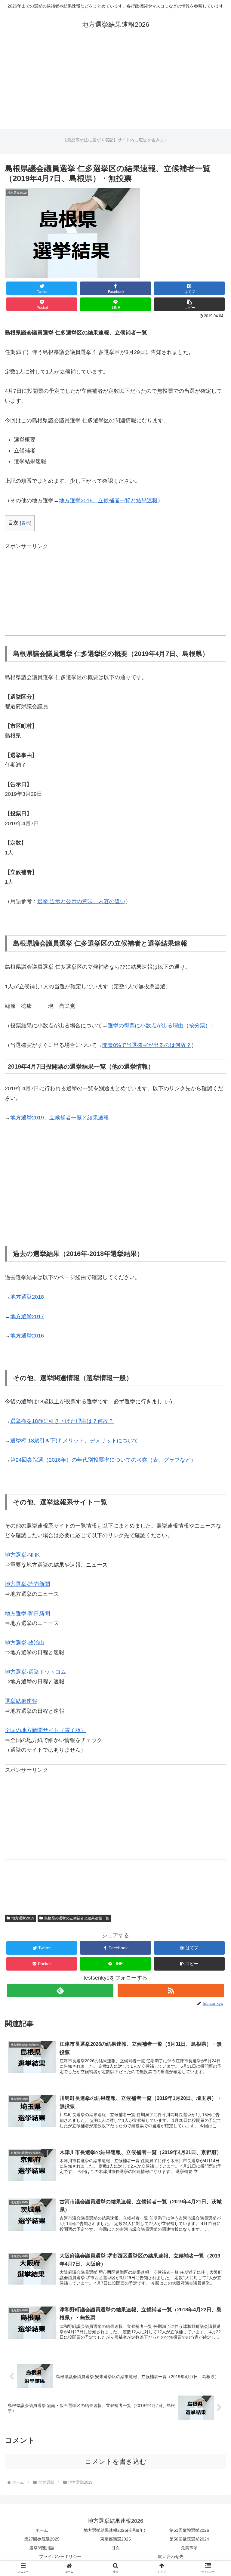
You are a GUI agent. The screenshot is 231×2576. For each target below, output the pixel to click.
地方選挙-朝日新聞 (27, 1614)
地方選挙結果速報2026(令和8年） (116, 2530)
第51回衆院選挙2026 (189, 2530)
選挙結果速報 (21, 1701)
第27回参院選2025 (42, 2539)
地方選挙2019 (23, 1918)
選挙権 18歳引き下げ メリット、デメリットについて (74, 1441)
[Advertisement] (115, 87)
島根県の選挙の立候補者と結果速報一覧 (77, 1918)
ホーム (42, 2530)
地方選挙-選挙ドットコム (35, 1672)
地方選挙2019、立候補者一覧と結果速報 (108, 500)
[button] (189, 304)
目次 (115, 2548)
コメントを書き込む (116, 2462)
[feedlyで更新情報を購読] (60, 1991)
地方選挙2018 (27, 1297)
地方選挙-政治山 (25, 1643)
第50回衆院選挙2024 (189, 2539)
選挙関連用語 (42, 2548)
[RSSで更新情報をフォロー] (171, 1991)
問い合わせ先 (171, 2556)
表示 (26, 523)
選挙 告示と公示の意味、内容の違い (81, 901)
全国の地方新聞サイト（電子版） (45, 1730)
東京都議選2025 (115, 2539)
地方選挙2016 (27, 1336)
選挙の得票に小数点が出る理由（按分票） (159, 1026)
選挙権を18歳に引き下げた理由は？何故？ (62, 1421)
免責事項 (189, 2548)
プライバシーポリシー (60, 2556)
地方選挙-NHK (22, 1555)
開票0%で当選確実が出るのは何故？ (147, 1045)
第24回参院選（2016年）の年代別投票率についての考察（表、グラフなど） (103, 1460)
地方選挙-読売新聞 (27, 1584)
